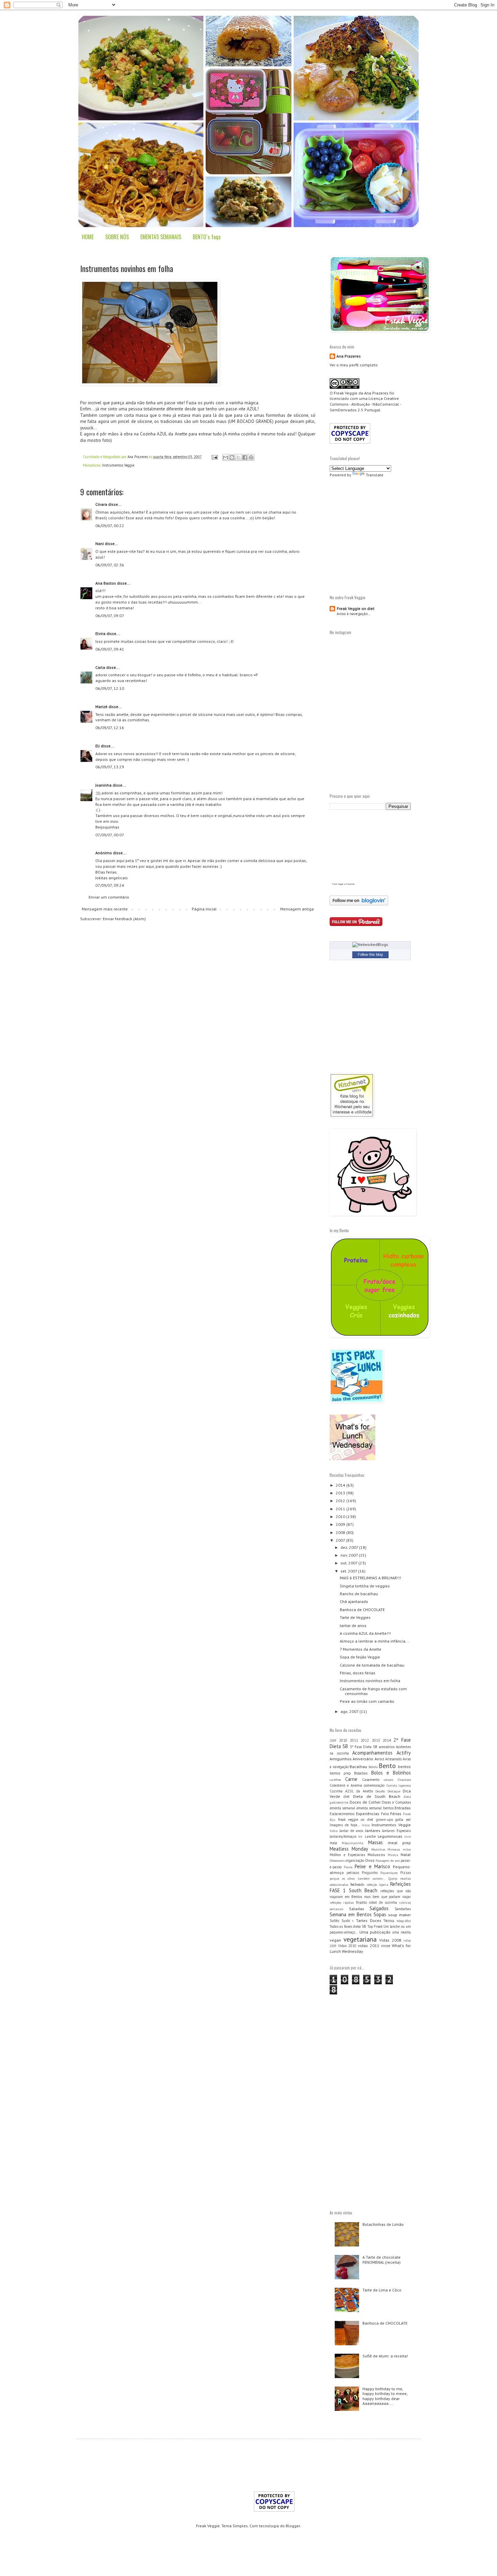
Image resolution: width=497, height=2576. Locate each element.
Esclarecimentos (342, 1814)
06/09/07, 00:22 (110, 526)
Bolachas (361, 1773)
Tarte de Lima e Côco (382, 2290)
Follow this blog (370, 954)
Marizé (101, 707)
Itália (334, 1831)
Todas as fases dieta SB (348, 1926)
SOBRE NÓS (117, 237)
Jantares (373, 1831)
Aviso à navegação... (354, 614)
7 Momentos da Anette (361, 1649)
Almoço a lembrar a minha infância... (374, 1641)
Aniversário (363, 1759)
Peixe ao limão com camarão (367, 1701)
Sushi (346, 1921)
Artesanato (393, 1759)
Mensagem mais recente (105, 909)
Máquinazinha (352, 1843)
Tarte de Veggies (355, 1617)
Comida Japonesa (399, 1786)
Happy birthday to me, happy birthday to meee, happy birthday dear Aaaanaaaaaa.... (385, 2396)
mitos (407, 1849)
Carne (351, 1779)
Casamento (371, 1780)
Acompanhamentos (372, 1753)
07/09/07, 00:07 (110, 835)
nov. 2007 (350, 1555)
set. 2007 (349, 1571)
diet (347, 1797)
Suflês (334, 1921)
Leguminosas (390, 1836)
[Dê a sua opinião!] (232, 457)
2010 (341, 1517)
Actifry (404, 1753)
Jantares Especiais (396, 1831)
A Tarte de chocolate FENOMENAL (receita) (382, 2259)
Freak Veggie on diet (356, 608)
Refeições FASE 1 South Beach (370, 1887)
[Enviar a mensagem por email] (226, 457)
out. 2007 (349, 1563)
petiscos (353, 1873)
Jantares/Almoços (343, 1836)
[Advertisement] (386, 535)
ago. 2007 (350, 1711)
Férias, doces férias (358, 1673)
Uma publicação (375, 1932)
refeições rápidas (342, 1903)
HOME (88, 237)
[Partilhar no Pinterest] (251, 457)
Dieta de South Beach (377, 1796)
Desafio (380, 1791)
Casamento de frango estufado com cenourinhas (373, 1691)
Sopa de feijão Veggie (360, 1657)
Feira (385, 1814)
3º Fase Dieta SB (364, 1747)
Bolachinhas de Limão (383, 2224)
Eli (98, 746)
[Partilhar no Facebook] (245, 457)
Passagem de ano (388, 1861)
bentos (404, 1767)
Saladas (357, 1909)
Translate (375, 475)
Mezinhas (378, 1849)
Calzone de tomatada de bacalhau (372, 1665)
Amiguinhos (341, 1759)
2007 (341, 1540)
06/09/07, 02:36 (110, 565)
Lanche (370, 1836)
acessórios (387, 1747)
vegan (335, 1940)
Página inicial (204, 909)
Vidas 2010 (347, 1946)
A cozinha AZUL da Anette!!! (365, 1633)
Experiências (368, 1814)
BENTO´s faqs (207, 237)
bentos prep (340, 1773)
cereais (388, 1780)
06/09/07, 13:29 (110, 767)
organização (355, 1860)
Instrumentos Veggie (118, 465)
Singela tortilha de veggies (365, 1586)
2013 (341, 1493)
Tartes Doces (369, 1920)
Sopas (380, 1914)
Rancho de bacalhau (359, 1594)
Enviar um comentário (109, 897)
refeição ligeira (377, 1885)
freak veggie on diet (356, 1820)
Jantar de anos (353, 1625)
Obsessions (337, 1861)
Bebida (373, 1767)
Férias (396, 1814)
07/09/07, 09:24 (110, 885)
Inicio (366, 1825)
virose (386, 1946)
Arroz (379, 1759)
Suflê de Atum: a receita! (385, 2356)
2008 (341, 1532)
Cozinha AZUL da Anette (351, 1791)
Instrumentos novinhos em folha (370, 1681)
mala (333, 1843)
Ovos (370, 1860)
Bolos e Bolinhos (391, 1773)
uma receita (401, 1932)
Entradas (403, 1808)
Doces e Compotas (396, 1802)
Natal (406, 1855)
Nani (100, 544)
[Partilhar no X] (238, 457)
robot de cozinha (383, 1902)
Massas (375, 1842)
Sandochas (403, 1909)
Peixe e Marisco (372, 1866)
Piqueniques (389, 1873)
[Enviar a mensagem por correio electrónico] (214, 457)
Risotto (361, 1902)
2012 (341, 1501)
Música (393, 1855)
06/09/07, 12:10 (110, 688)
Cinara (101, 504)
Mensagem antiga (297, 909)
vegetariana (360, 1939)
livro (408, 1837)
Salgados (379, 1908)
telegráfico (404, 1921)
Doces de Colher (365, 1802)
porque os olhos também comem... (358, 1879)
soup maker (399, 1915)
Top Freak (375, 1926)
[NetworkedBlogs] (370, 944)
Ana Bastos (106, 583)
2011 (341, 1509)
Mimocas (394, 1849)
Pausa (348, 1867)
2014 (341, 1485)
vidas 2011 (369, 1946)
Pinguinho (370, 1873)
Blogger (293, 2526)
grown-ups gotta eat (393, 1820)
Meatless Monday (349, 1849)
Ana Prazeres (349, 356)
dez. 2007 (350, 1547)
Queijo (393, 1879)
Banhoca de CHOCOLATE (362, 1610)
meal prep (399, 1843)
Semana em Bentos (351, 1914)
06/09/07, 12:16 (110, 728)
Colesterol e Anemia (346, 1785)
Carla (100, 667)
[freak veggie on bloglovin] (359, 904)
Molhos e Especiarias (347, 1855)
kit (360, 1837)
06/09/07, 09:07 (110, 616)
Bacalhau (358, 1767)
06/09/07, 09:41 (110, 649)
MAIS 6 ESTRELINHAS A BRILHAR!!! (370, 1578)
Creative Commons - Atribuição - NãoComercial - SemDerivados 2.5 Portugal (365, 404)
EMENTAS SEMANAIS (161, 237)
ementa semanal (342, 1808)
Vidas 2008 (390, 1940)
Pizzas (406, 1873)
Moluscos (376, 1855)
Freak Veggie (346, 393)
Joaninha (103, 785)
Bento (387, 1766)
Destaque (394, 1791)
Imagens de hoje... (345, 1825)
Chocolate (404, 1780)
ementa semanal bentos (375, 1808)
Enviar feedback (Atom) (124, 919)
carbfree (335, 1780)
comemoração (374, 1785)
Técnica (389, 1921)
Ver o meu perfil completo (354, 365)
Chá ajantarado (354, 1601)
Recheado (357, 1884)
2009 (341, 1524)
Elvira (100, 634)
